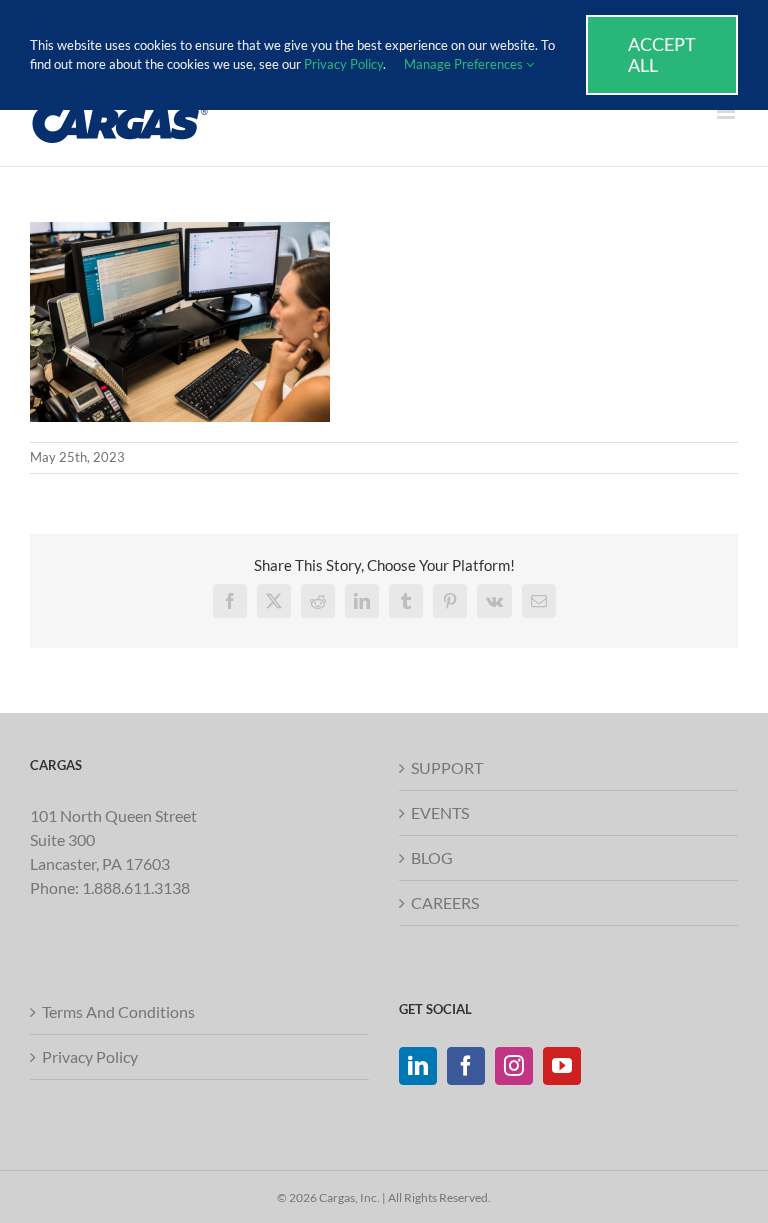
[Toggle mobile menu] (727, 111)
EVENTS (440, 812)
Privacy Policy (90, 1056)
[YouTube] (562, 1066)
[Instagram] (514, 1066)
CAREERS (445, 902)
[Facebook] (466, 1066)
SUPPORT (447, 767)
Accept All (662, 54)
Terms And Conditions (118, 1011)
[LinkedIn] (418, 1066)
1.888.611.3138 (136, 887)
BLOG (432, 857)
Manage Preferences (465, 64)
